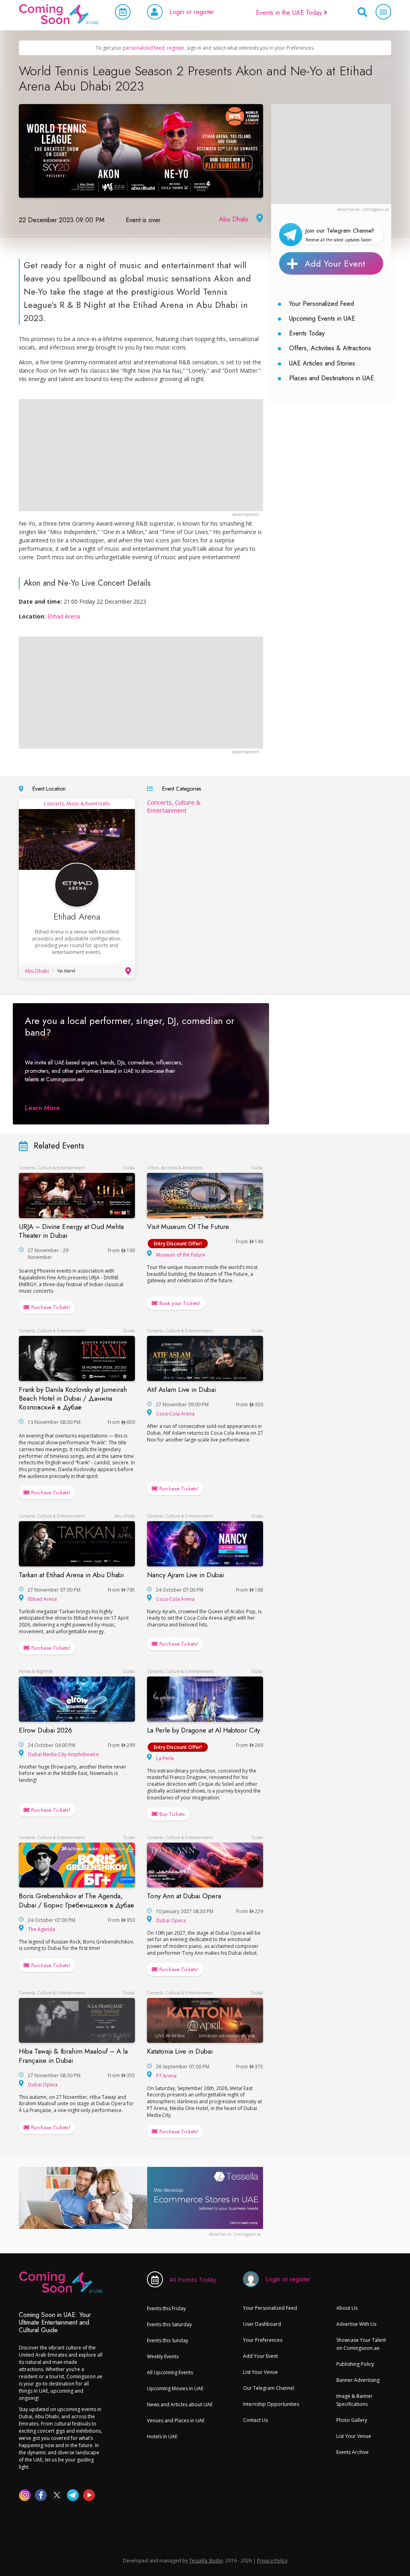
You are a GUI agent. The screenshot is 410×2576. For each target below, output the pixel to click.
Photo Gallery (352, 2420)
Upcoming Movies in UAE (175, 2388)
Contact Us (255, 2420)
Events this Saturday (169, 2324)
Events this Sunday (168, 2340)
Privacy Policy (272, 2561)
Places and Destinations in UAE (332, 378)
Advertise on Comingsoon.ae (363, 209)
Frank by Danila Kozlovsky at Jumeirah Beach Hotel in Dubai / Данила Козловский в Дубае (73, 1398)
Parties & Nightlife (36, 1671)
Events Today (307, 333)
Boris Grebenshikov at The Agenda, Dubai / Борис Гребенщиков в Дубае (76, 1901)
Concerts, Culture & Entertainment (174, 806)
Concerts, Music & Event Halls (77, 804)
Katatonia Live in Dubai (180, 2052)
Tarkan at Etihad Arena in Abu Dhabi (71, 1575)
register (176, 48)
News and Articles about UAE (180, 2404)
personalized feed (144, 48)
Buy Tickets (171, 1814)
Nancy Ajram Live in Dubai (185, 1575)
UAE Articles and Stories (322, 363)
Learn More (42, 1107)
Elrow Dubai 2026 (45, 1730)
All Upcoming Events (170, 2372)
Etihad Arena (64, 616)
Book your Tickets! (179, 1303)
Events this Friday (166, 2308)
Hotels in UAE (162, 2436)
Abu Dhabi (234, 219)
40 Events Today (193, 2279)
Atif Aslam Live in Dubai (181, 1389)
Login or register (192, 12)
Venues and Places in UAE (176, 2420)
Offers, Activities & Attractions (330, 348)
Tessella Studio (206, 2561)
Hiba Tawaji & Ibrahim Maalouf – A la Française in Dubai (73, 2056)
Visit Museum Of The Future (188, 1227)
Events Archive (353, 2452)
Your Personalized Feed (322, 304)
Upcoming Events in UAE (322, 318)
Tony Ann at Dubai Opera (184, 1896)
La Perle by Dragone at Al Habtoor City (203, 1730)
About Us (347, 2308)
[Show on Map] (259, 219)
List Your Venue (260, 2372)
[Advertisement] (331, 154)
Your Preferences (263, 2340)
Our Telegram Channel (269, 2388)
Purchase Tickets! (50, 1307)
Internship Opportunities (271, 2404)
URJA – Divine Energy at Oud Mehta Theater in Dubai (71, 1231)
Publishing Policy (355, 2364)
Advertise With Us (356, 2324)
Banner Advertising (358, 2380)
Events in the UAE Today (290, 13)
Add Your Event (335, 263)
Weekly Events (163, 2356)
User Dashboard (262, 2324)
